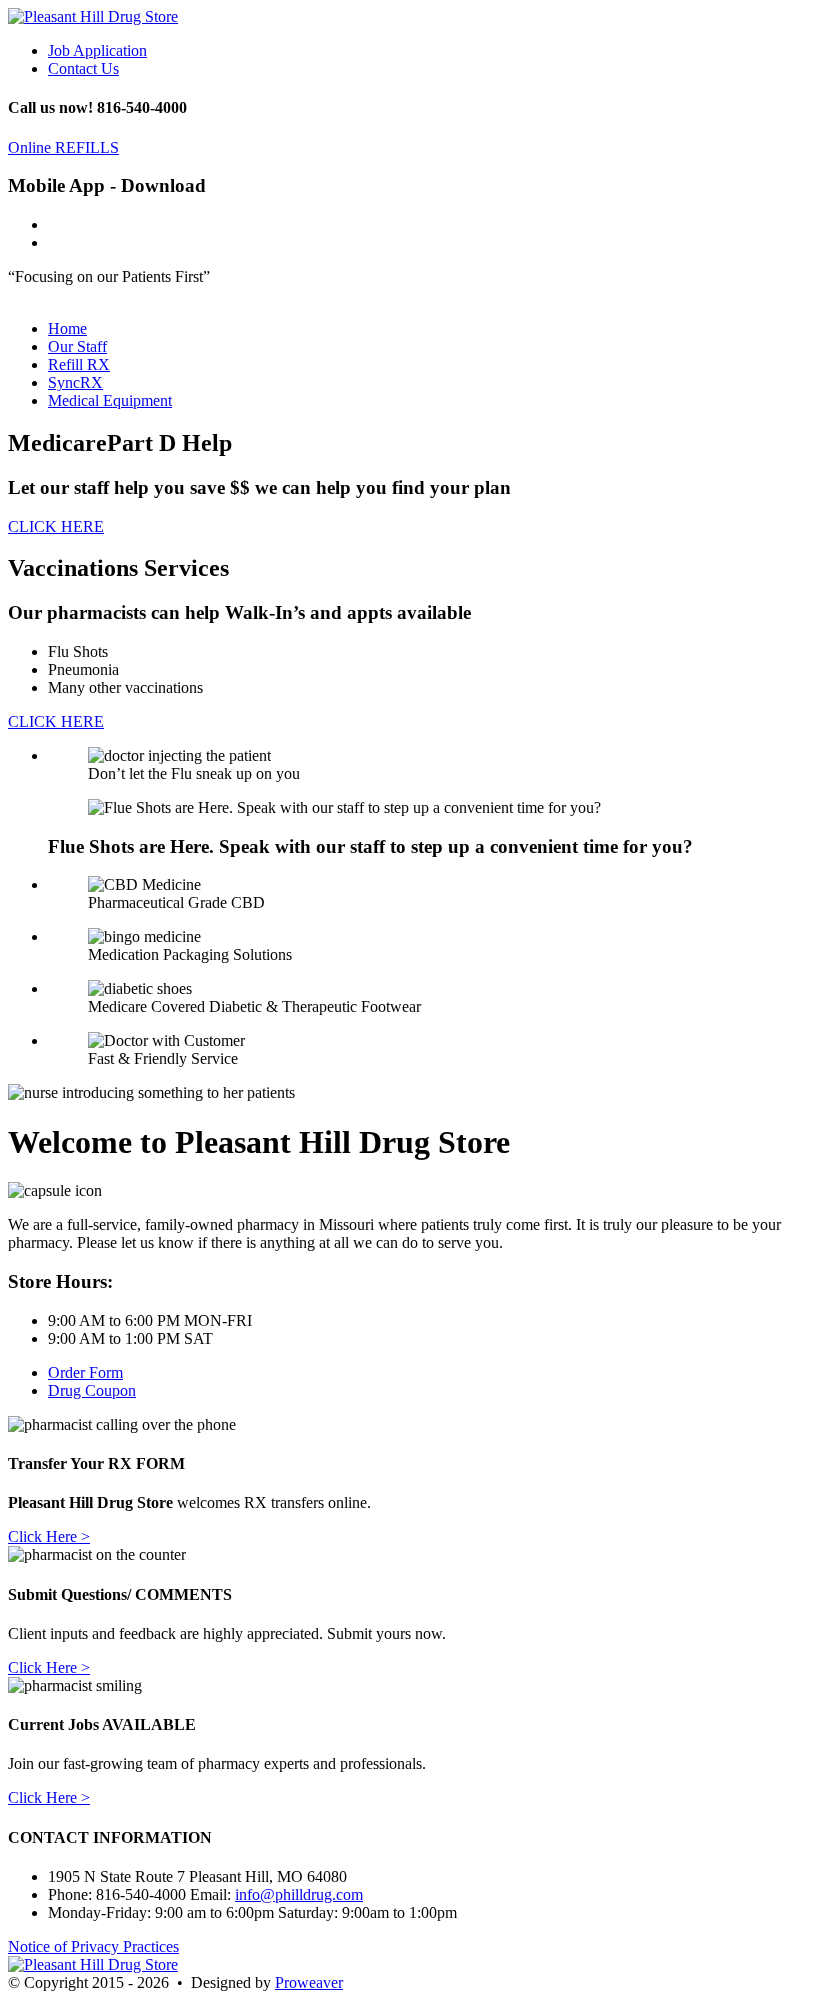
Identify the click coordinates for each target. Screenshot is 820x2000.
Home (67, 328)
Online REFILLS (63, 147)
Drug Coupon (92, 1390)
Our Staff (77, 346)
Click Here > (49, 1536)
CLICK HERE (56, 526)
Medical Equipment (110, 400)
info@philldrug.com (299, 1894)
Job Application (97, 50)
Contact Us (83, 68)
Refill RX (79, 364)
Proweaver (309, 1982)
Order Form (85, 1372)
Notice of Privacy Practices (93, 1946)
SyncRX (75, 382)
